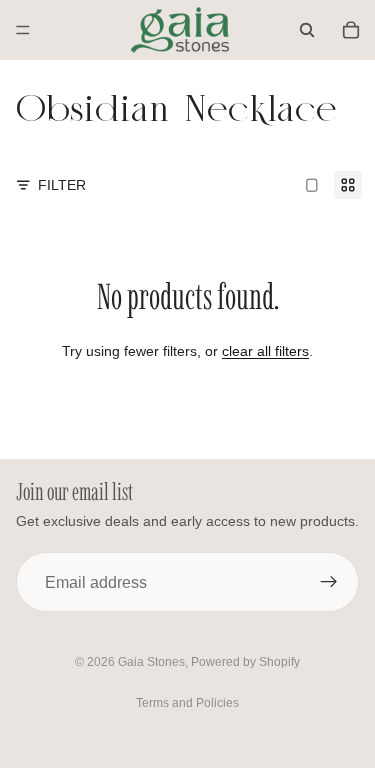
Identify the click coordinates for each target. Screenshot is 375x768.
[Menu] (23, 30)
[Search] (307, 30)
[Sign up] (329, 582)
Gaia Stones (151, 662)
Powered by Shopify (245, 662)
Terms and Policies (187, 703)
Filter (62, 185)
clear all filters (265, 351)
